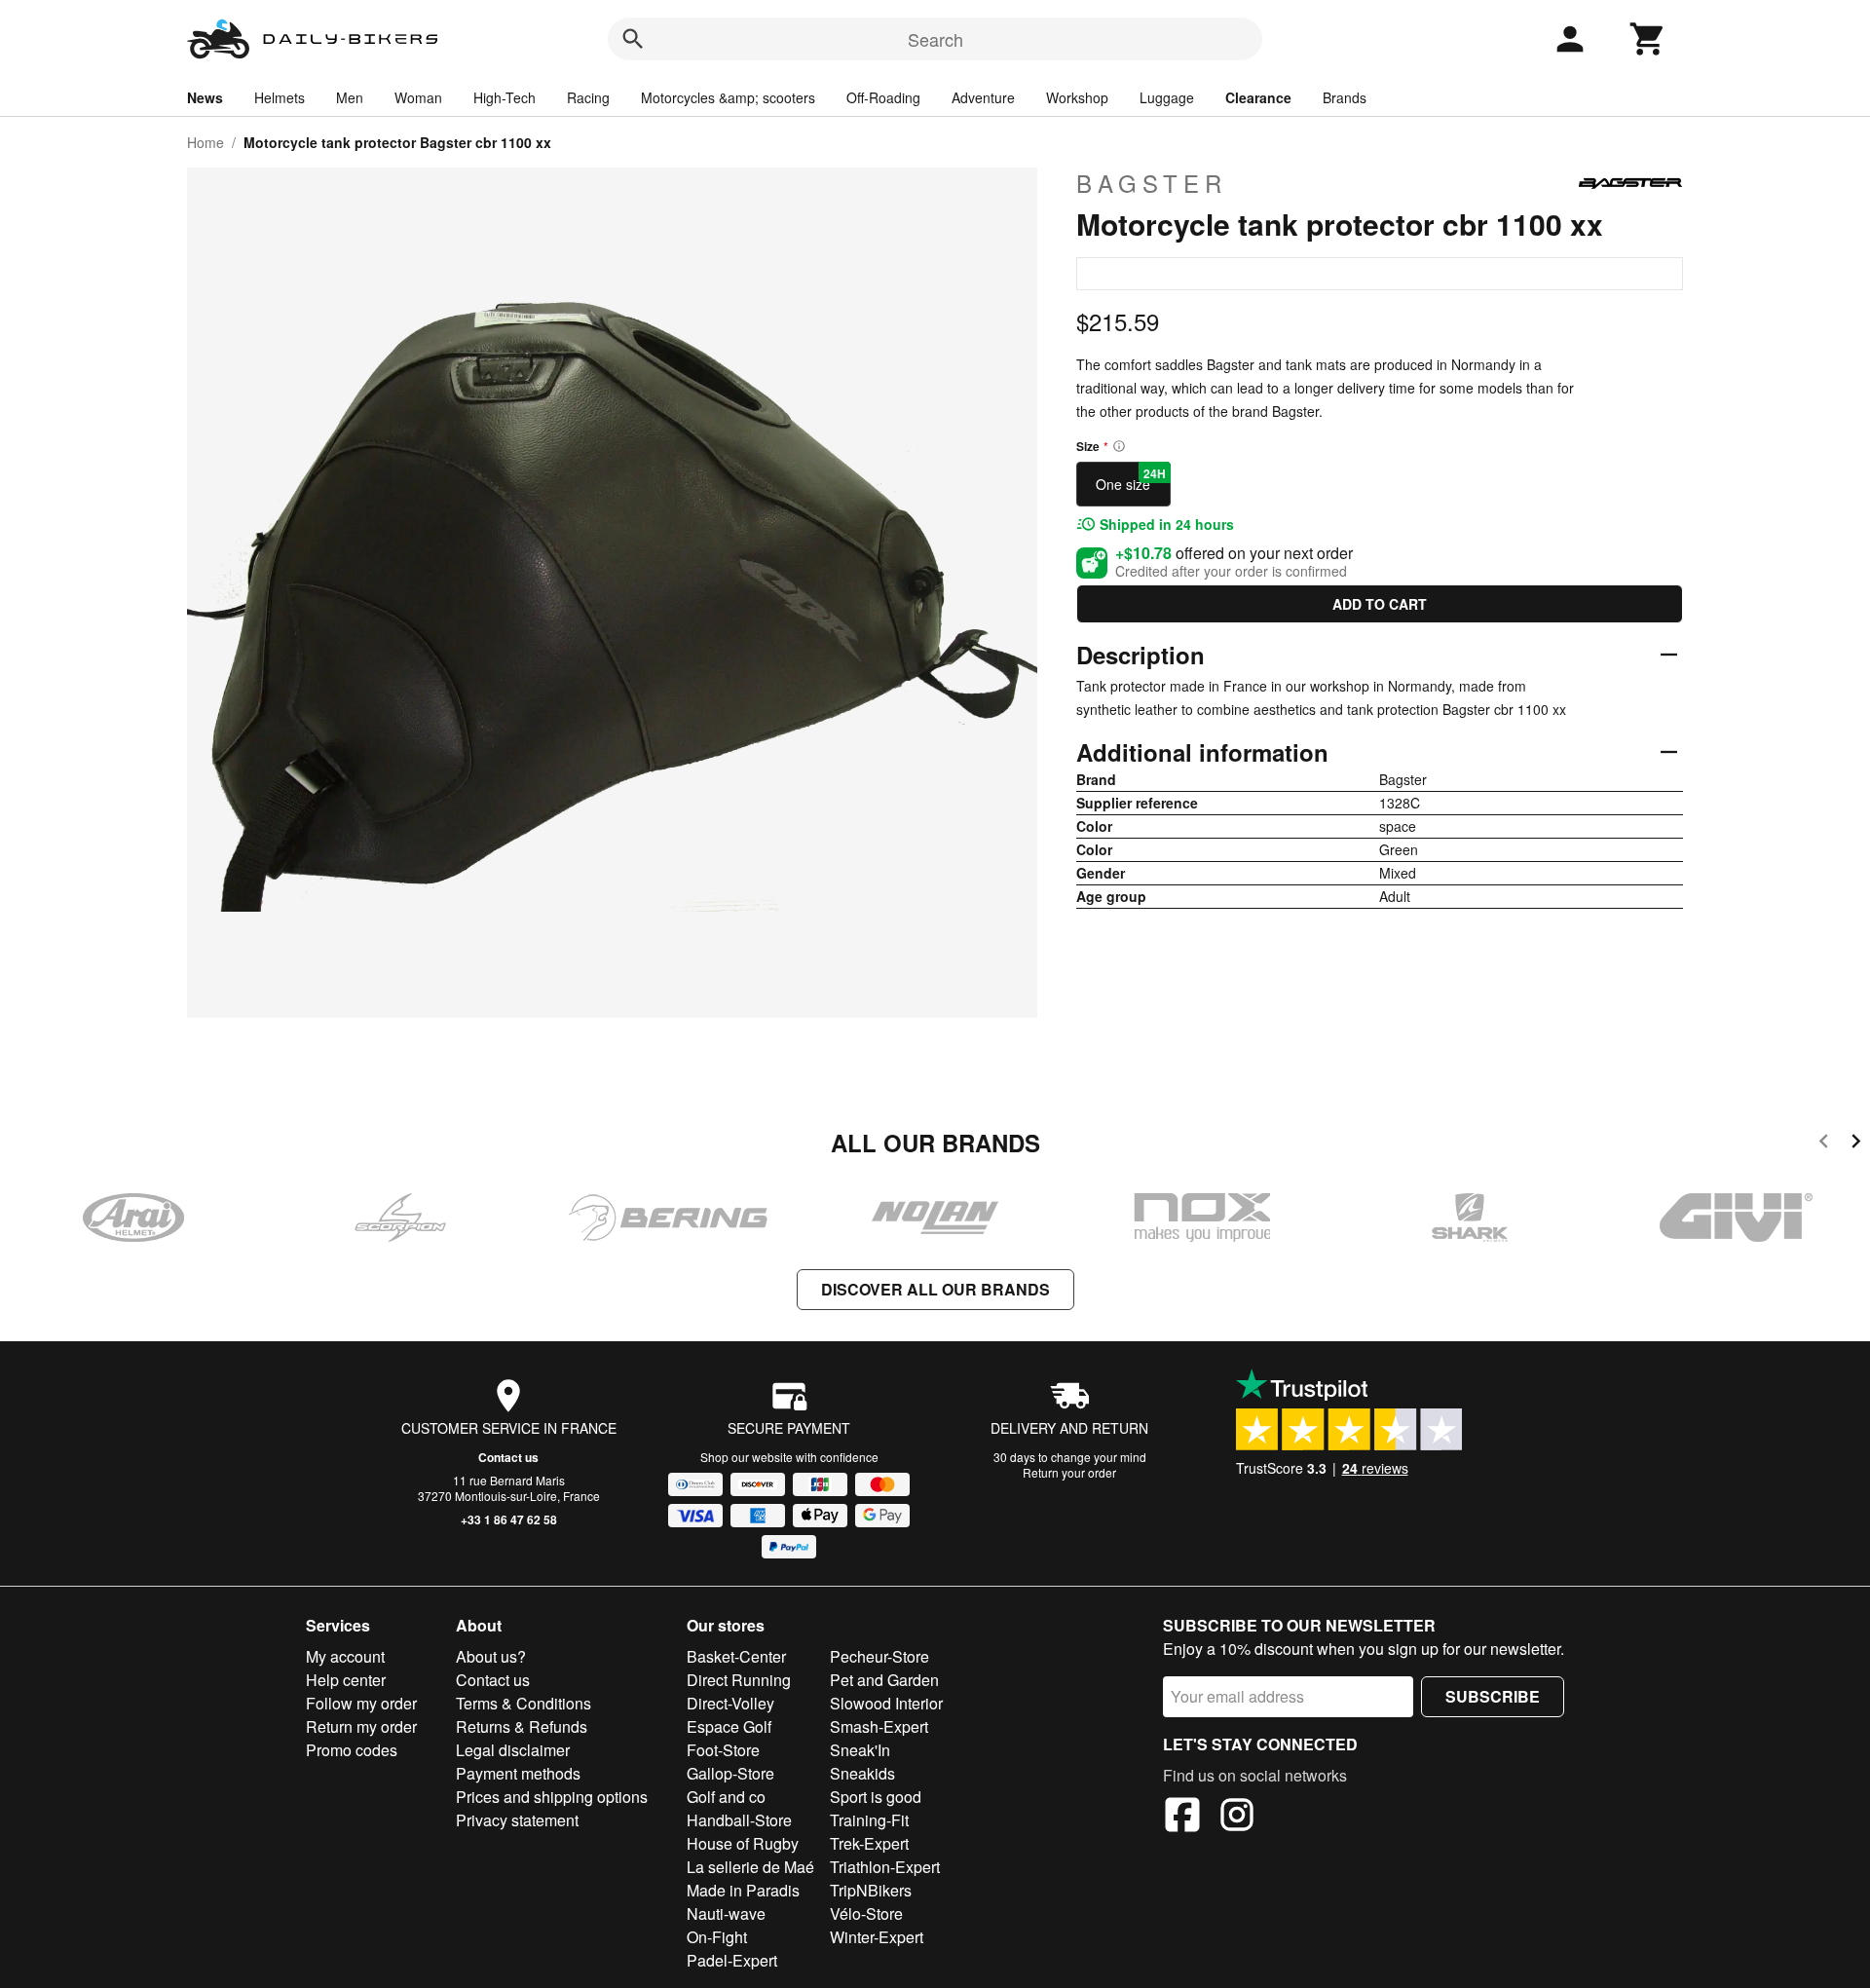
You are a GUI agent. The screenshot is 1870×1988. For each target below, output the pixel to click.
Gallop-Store (730, 1773)
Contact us (508, 1457)
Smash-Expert (879, 1726)
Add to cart (1380, 604)
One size (1131, 479)
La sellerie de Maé (750, 1867)
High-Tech (505, 97)
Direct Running (739, 1680)
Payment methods (518, 1773)
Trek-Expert (869, 1843)
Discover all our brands (935, 1289)
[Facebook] (1182, 1818)
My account (345, 1656)
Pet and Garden (884, 1680)
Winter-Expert (877, 1937)
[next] (1856, 1144)
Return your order (1069, 1472)
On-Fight (717, 1937)
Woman (418, 97)
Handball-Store (739, 1820)
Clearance (1258, 97)
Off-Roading (883, 97)
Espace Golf (729, 1726)
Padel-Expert (732, 1960)
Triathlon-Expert (885, 1867)
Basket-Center (736, 1656)
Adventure (983, 97)
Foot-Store (723, 1750)
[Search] (633, 39)
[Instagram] (1237, 1818)
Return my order (361, 1726)
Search (935, 39)
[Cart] (1648, 39)
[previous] (1824, 1144)
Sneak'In (860, 1750)
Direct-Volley (730, 1703)
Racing (588, 97)
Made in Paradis (743, 1890)
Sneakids (862, 1773)
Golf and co (726, 1797)
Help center (346, 1680)
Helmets (280, 97)
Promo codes (352, 1750)
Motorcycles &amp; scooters (728, 97)
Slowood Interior (886, 1703)
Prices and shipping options (552, 1797)
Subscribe (1493, 1696)
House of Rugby (743, 1843)
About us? (491, 1656)
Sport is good (876, 1797)
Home (206, 142)
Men (350, 97)
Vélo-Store (866, 1913)
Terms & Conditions (524, 1703)
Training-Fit (869, 1820)
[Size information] (1119, 446)
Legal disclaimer (513, 1750)
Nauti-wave (726, 1913)
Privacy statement (517, 1820)
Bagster (1152, 183)
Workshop (1077, 97)
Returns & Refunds (522, 1726)
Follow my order (361, 1703)
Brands (1345, 97)
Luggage (1167, 97)
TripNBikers (871, 1890)
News (205, 97)
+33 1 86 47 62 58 (509, 1519)
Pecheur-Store (879, 1656)
